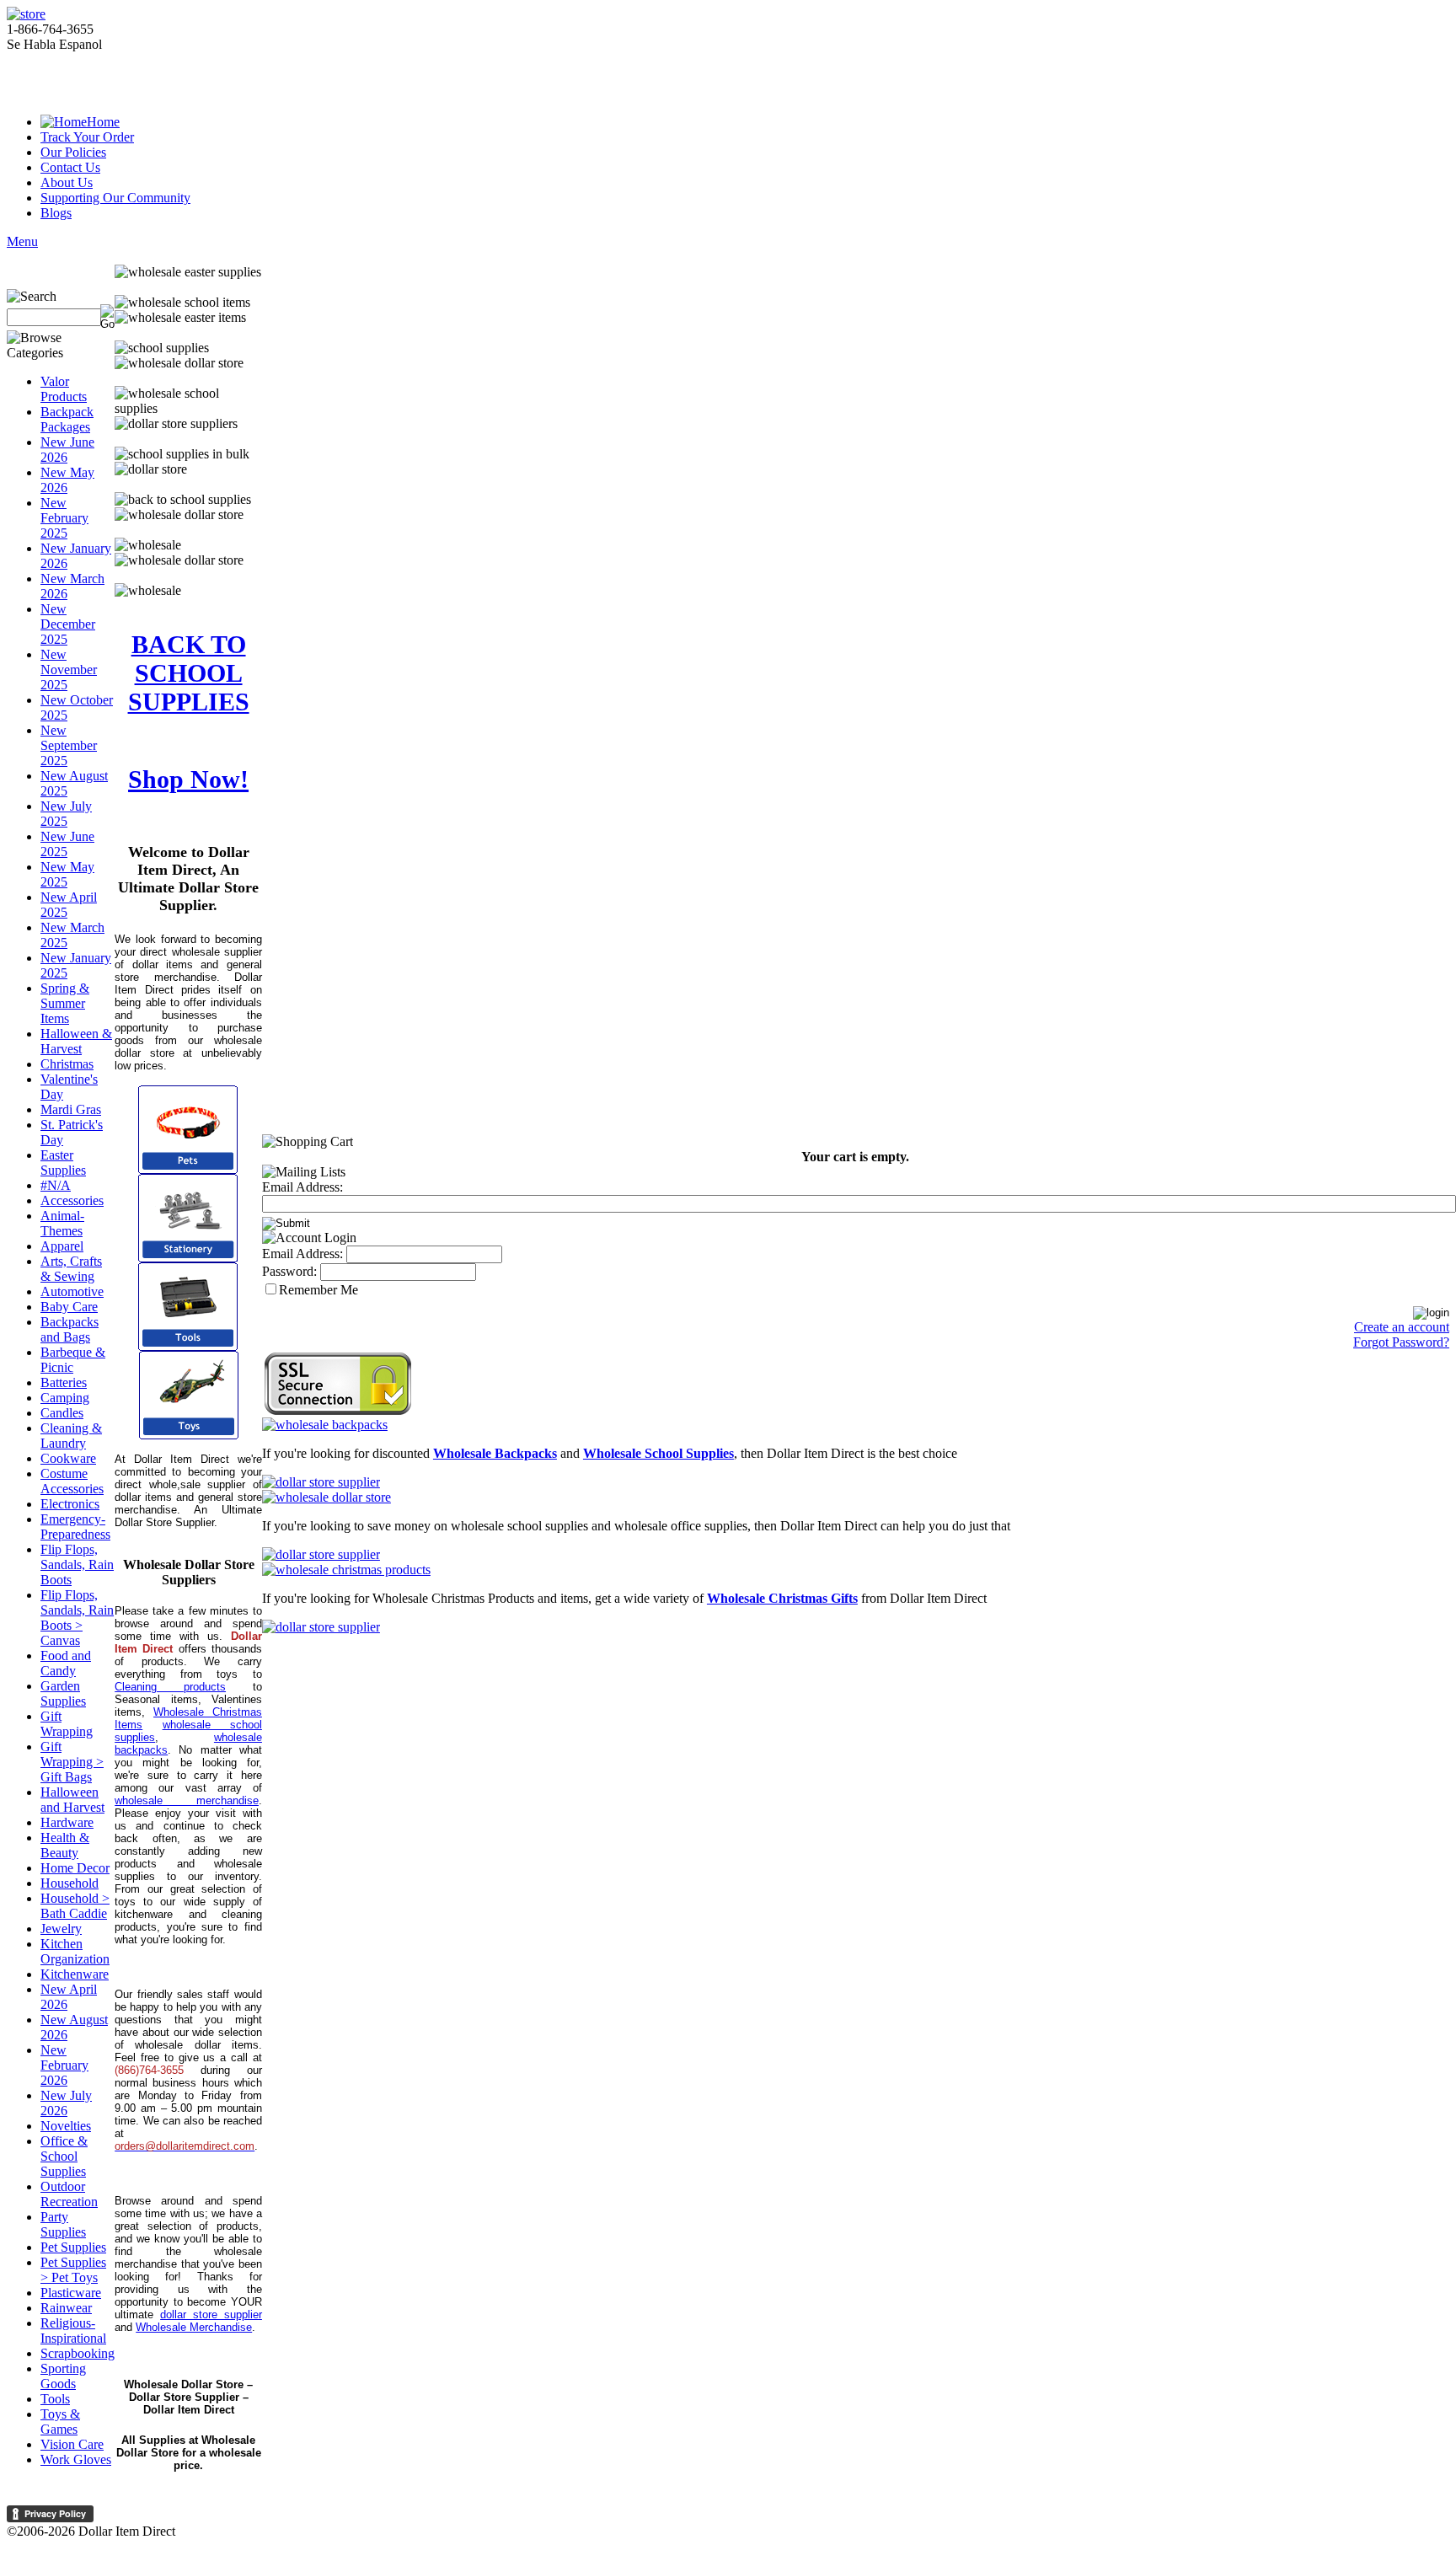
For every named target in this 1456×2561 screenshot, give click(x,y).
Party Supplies (63, 2224)
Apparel (62, 1246)
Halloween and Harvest (72, 1800)
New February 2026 (64, 2065)
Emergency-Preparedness (75, 1527)
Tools (55, 2399)
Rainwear (66, 2308)
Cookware (68, 1458)
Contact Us (70, 167)
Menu (22, 241)
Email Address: (302, 1187)
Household (70, 1883)
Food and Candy (66, 1663)
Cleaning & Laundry (71, 1436)
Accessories (72, 1200)
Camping (65, 1398)
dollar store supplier (211, 2315)
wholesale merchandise (187, 1800)
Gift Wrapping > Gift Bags (72, 1762)
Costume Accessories (72, 1481)
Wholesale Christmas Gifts (782, 1598)
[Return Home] (26, 14)
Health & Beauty (65, 1845)
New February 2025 (64, 518)
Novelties (66, 2126)
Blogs (56, 213)
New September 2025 (69, 745)
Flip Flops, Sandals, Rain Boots (77, 1564)
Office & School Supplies (64, 2156)
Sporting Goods (63, 2376)
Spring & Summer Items (65, 1003)
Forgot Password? (1401, 1342)
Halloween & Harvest (76, 1041)
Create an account (1402, 1327)
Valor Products (64, 389)
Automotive (72, 1291)
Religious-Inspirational (73, 2331)
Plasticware (71, 2293)
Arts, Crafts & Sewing (71, 1269)
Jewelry (61, 1929)
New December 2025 (68, 624)
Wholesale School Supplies (658, 1453)
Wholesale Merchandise (194, 2327)
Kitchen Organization (75, 1951)
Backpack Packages (67, 419)
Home (103, 122)
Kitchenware (75, 1974)
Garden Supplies (63, 1693)
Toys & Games (60, 2422)
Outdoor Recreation (69, 2194)
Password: (289, 1271)
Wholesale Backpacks (495, 1453)
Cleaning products (170, 1687)
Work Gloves (76, 2459)
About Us (67, 182)
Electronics (70, 1504)
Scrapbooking (78, 2353)
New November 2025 (69, 670)
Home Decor (75, 1868)
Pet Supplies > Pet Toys (73, 2270)
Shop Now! (188, 779)
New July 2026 (66, 2103)
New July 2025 (66, 814)
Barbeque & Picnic (73, 1360)
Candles (62, 1413)
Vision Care (72, 2444)
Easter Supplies (63, 1163)
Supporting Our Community (115, 198)
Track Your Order (87, 137)
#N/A (56, 1185)
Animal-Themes (62, 1223)
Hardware (67, 1822)
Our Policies (73, 152)
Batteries (64, 1382)
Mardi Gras (71, 1109)
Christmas (67, 1064)
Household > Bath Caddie (75, 1906)
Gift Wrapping (67, 1724)
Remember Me (318, 1290)
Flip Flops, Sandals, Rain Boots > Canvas (77, 1618)
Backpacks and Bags (70, 1329)
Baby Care (69, 1307)
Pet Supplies (73, 2247)
